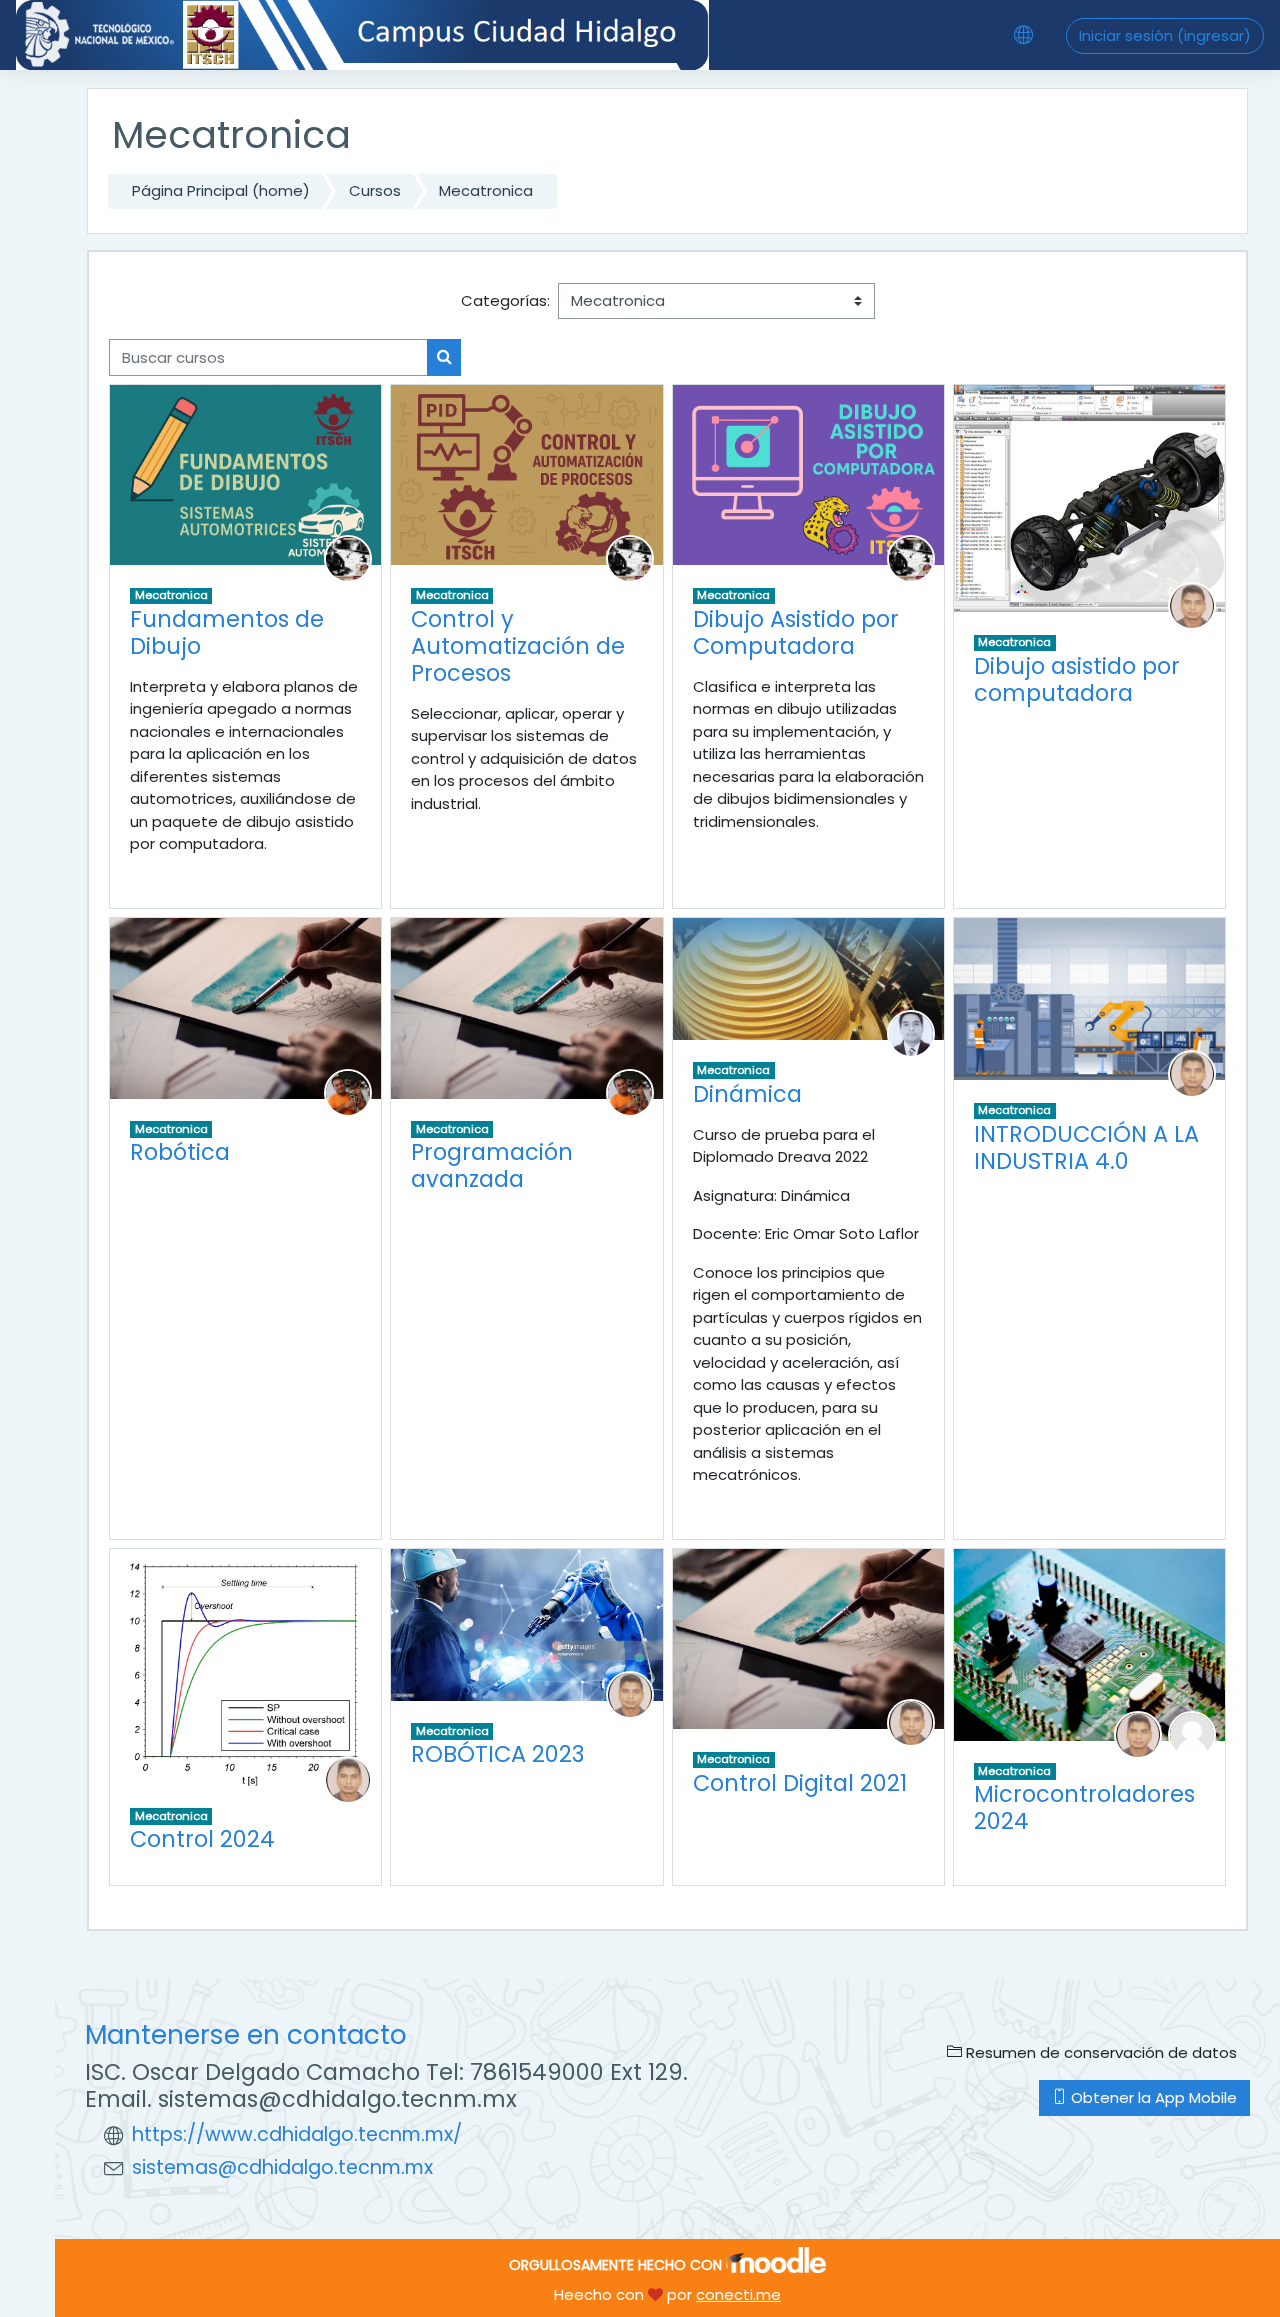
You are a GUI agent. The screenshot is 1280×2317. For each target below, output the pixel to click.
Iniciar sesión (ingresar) (1165, 35)
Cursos (375, 190)
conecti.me (738, 2294)
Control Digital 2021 (800, 1783)
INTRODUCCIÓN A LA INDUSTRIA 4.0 (1086, 1147)
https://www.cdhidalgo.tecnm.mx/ (297, 2134)
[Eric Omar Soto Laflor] (911, 1032)
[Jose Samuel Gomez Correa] (348, 557)
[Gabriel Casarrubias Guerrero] (1192, 604)
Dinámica (747, 1094)
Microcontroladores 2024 (1084, 1807)
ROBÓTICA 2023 (497, 1754)
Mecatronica (486, 190)
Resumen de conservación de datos (1099, 2052)
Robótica (180, 1152)
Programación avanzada (492, 1165)
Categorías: (505, 300)
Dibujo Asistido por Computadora (796, 632)
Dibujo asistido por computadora (1077, 679)
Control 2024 (202, 1839)
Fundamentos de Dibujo (227, 632)
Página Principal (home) (221, 190)
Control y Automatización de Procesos (518, 646)
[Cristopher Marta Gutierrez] (1192, 1733)
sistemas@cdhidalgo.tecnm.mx (282, 2167)
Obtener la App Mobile (1152, 2097)
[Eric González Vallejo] (348, 1091)
